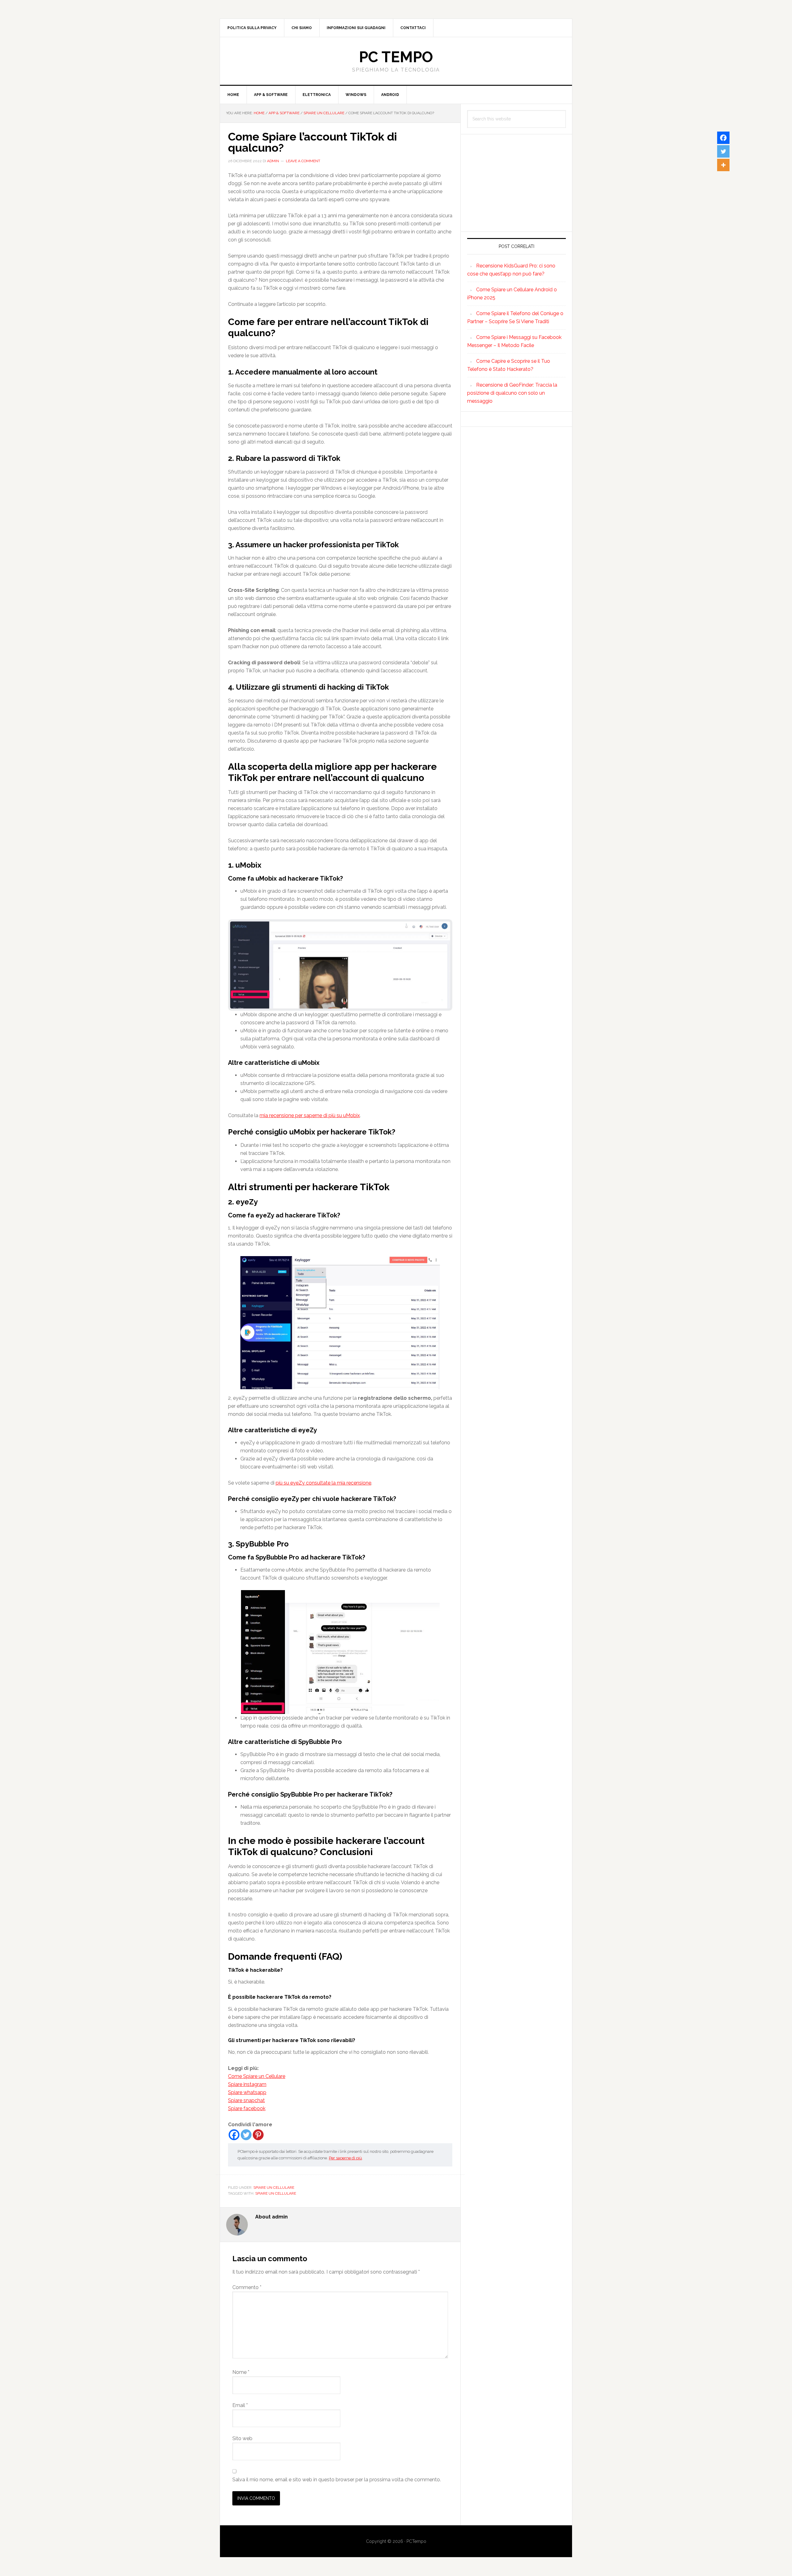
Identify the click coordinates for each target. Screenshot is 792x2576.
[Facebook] (234, 2135)
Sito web (242, 2438)
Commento (247, 2287)
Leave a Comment (303, 161)
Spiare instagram (247, 2084)
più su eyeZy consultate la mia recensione (323, 1483)
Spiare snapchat (246, 2100)
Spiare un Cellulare (274, 2188)
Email (240, 2405)
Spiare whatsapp (247, 2092)
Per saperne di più (345, 2158)
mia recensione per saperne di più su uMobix (310, 1115)
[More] (723, 165)
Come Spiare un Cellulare (257, 2076)
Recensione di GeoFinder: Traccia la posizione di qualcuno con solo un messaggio (512, 393)
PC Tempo (396, 57)
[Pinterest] (258, 2135)
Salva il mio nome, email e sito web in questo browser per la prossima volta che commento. (337, 2480)
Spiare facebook (247, 2108)
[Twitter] (246, 2135)
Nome (241, 2372)
